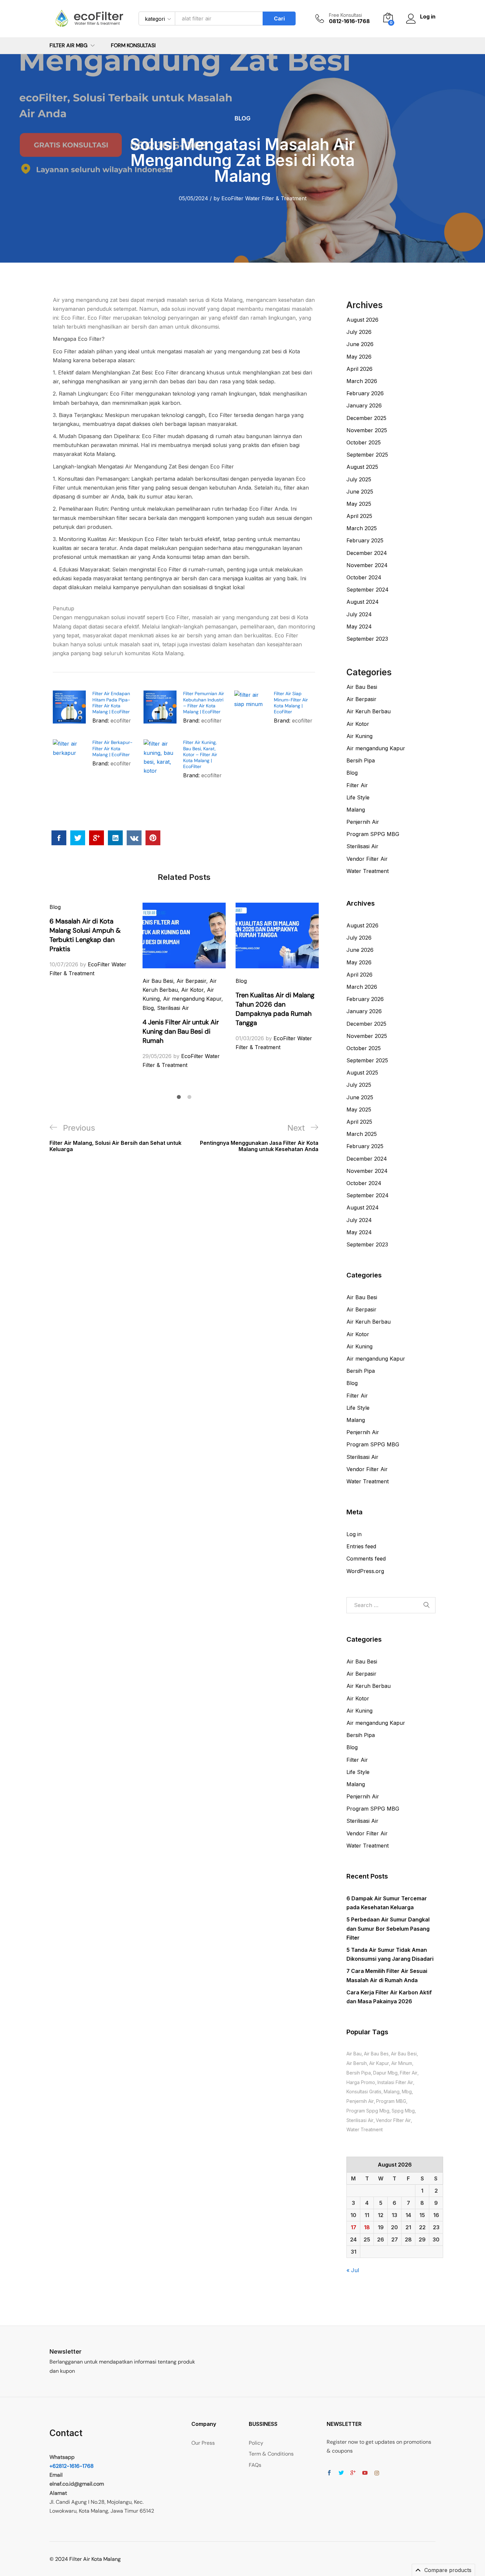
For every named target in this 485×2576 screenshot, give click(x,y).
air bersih (357, 2063)
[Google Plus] (353, 2473)
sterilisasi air (360, 2120)
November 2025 (367, 430)
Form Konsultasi (133, 46)
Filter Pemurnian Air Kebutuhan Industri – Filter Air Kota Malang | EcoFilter (204, 703)
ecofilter (121, 721)
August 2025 (362, 467)
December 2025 (366, 418)
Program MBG (391, 2101)
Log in (354, 1534)
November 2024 (367, 565)
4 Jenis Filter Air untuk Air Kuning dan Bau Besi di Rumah (181, 1031)
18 (367, 2227)
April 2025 (359, 516)
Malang (356, 810)
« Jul (353, 2270)
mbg (407, 2092)
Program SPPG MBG (373, 834)
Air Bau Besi (158, 981)
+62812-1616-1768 (72, 2466)
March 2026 (362, 381)
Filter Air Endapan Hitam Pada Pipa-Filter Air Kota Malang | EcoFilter (111, 703)
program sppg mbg (368, 2111)
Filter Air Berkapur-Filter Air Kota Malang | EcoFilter (113, 748)
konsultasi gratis (364, 2092)
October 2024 (364, 577)
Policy (256, 2443)
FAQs (255, 2465)
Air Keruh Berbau (369, 711)
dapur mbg (385, 2073)
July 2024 (359, 614)
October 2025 (364, 442)
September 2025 (367, 455)
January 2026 (364, 405)
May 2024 (359, 627)
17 (354, 2227)
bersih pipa (359, 2073)
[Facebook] (329, 2473)
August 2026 (362, 320)
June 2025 (360, 492)
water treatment (365, 2129)
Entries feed (361, 1546)
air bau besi (404, 2054)
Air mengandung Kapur (192, 999)
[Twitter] (341, 2473)
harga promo (361, 2082)
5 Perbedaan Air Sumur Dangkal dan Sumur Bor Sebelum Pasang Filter (388, 1928)
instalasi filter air (395, 2082)
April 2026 (359, 369)
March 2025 (362, 528)
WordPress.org (365, 1571)
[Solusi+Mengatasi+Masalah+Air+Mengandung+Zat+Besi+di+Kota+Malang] (78, 838)
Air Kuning (359, 736)
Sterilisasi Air (173, 1008)
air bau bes (376, 2054)
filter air (409, 2073)
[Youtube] (365, 2473)
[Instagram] (377, 2473)
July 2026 (359, 332)
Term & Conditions (271, 2454)
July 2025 (359, 479)
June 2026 (360, 344)
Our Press (203, 2443)
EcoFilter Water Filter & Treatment (264, 198)
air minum (402, 2063)
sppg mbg (403, 2111)
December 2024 (367, 553)
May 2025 (359, 504)
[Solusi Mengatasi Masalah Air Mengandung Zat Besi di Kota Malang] (59, 838)
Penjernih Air (363, 822)
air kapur (379, 2063)
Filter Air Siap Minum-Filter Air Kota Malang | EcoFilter (291, 703)
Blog (242, 118)
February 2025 (365, 540)
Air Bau (354, 2054)
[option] (91, 940)
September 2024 (368, 590)
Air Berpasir (191, 981)
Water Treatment (368, 871)
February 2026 (365, 393)
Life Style (358, 797)
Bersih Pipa (361, 760)
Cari (279, 18)
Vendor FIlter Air (393, 2120)
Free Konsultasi (345, 15)
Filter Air (357, 785)
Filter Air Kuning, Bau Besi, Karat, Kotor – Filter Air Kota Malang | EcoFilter (200, 754)
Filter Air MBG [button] (68, 46)
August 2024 (363, 602)
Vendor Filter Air (367, 859)
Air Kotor (192, 990)
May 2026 (359, 357)
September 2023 (367, 639)
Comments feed (366, 1559)
